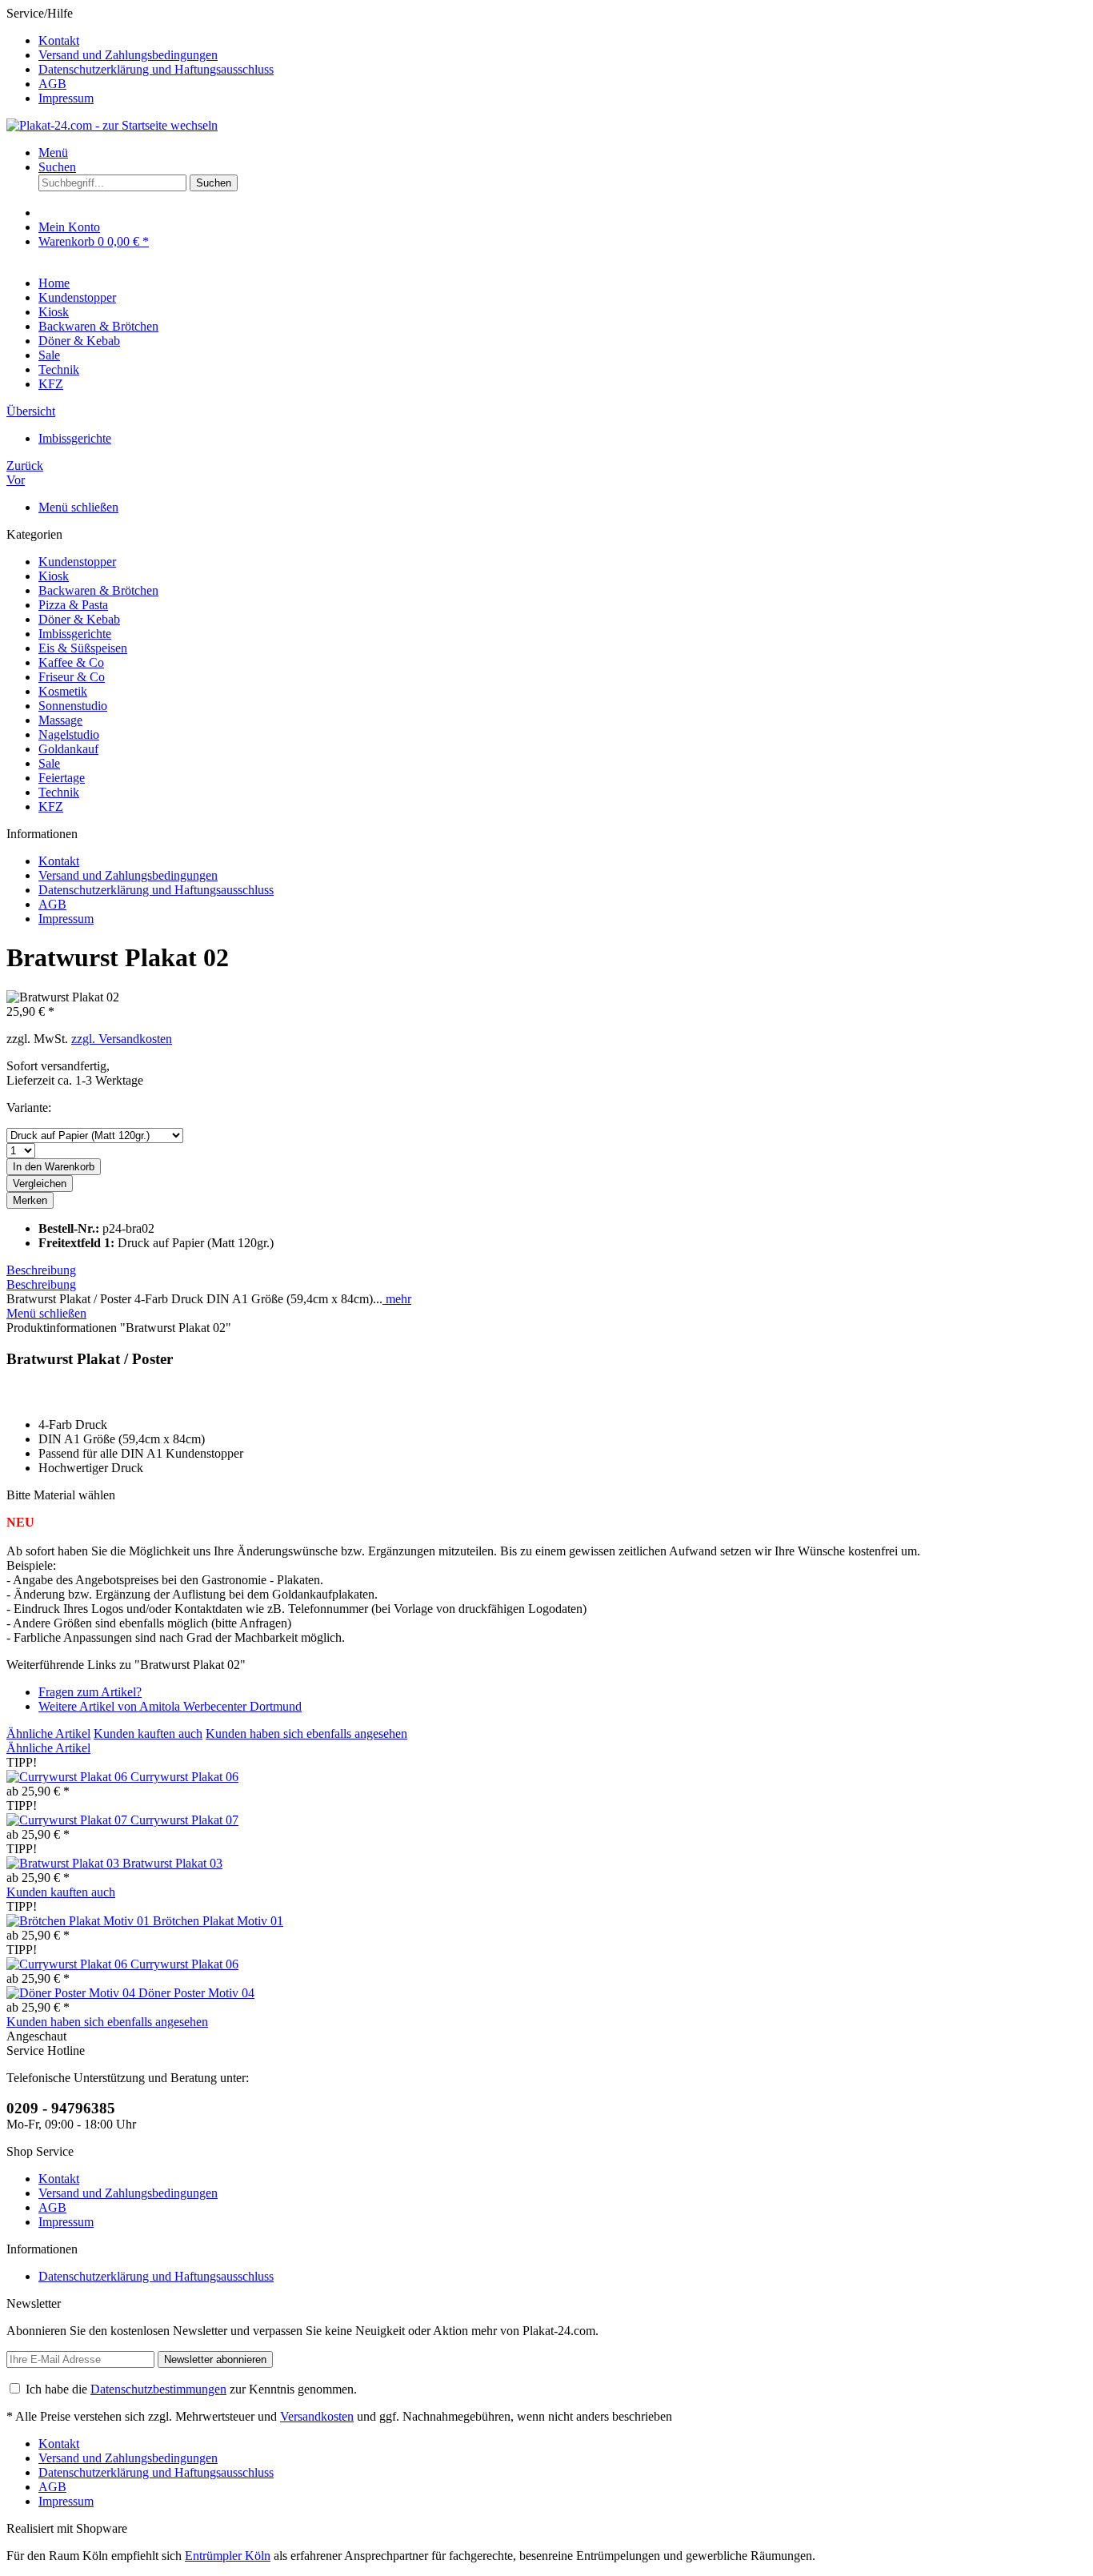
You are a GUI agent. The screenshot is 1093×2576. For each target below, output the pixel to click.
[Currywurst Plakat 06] (68, 1777)
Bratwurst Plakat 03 (172, 1863)
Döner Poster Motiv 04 (196, 1993)
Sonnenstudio (73, 706)
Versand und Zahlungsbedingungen (128, 55)
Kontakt (59, 40)
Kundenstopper (77, 562)
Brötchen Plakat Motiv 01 (218, 1921)
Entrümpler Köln (228, 2556)
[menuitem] (563, 41)
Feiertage (62, 778)
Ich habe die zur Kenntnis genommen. (191, 2389)
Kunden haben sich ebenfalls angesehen (306, 1733)
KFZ (51, 807)
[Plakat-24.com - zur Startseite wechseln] (112, 125)
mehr (397, 1299)
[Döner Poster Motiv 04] (72, 1993)
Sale (49, 763)
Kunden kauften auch (148, 1733)
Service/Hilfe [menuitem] (140, 56)
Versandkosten (317, 2416)
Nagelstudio (69, 734)
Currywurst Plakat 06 (184, 1777)
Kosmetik (63, 691)
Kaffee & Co (71, 662)
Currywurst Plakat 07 (184, 1820)
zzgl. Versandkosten (122, 1039)
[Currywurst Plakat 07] (68, 1820)
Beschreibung (41, 1270)
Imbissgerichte (75, 634)
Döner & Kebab (79, 619)
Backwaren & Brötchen (98, 590)
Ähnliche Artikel (48, 1733)
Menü (53, 152)
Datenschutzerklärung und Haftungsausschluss (156, 69)
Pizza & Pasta (73, 605)
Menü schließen (78, 507)
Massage (60, 720)
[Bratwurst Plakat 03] (64, 1863)
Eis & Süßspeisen (83, 648)
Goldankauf (68, 749)
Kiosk (54, 576)
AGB (52, 84)
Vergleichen (40, 1184)
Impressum (66, 98)
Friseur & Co (72, 677)
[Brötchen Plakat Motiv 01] (80, 1921)
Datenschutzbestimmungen (158, 2389)
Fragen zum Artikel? (90, 1692)
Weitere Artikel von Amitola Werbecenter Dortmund (170, 1706)
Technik (59, 792)
